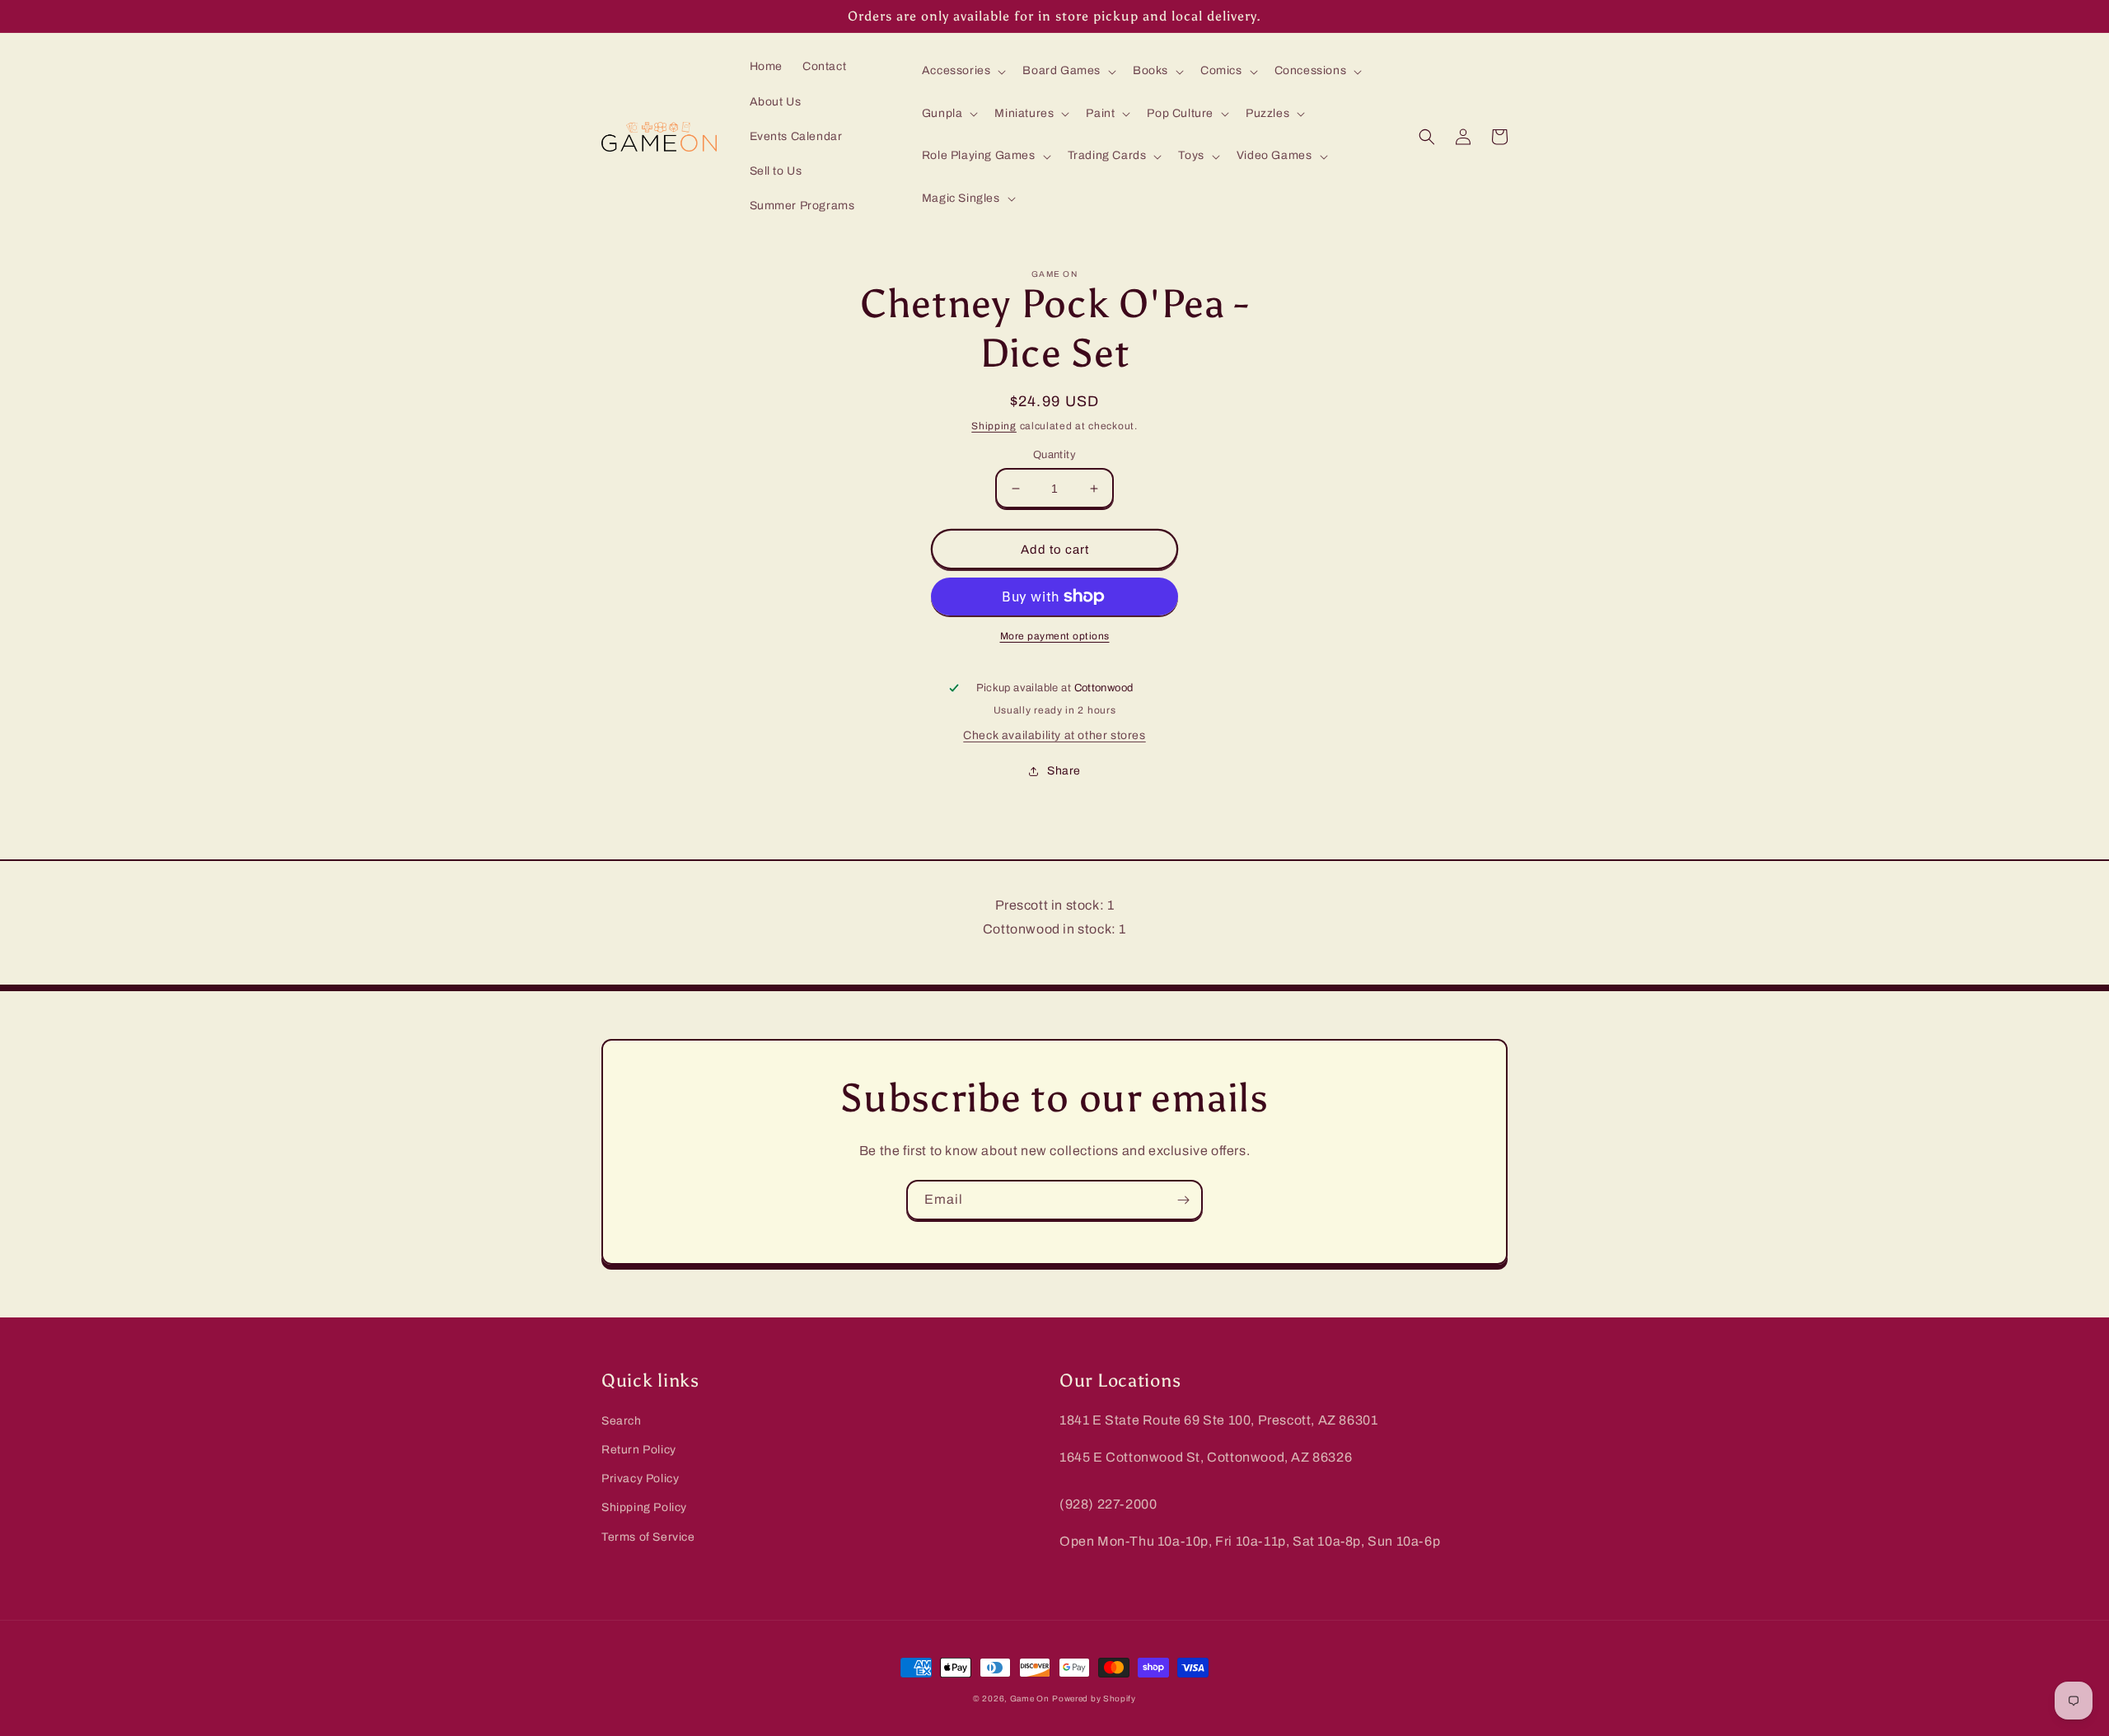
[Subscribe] (1183, 1200)
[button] (963, 71)
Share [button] (1064, 771)
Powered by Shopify (1094, 1699)
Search (622, 1421)
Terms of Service (648, 1537)
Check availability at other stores (1054, 735)
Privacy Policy (640, 1479)
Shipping (994, 426)
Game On (1030, 1699)
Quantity (1054, 455)
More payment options (1055, 636)
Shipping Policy (644, 1507)
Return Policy (639, 1450)
